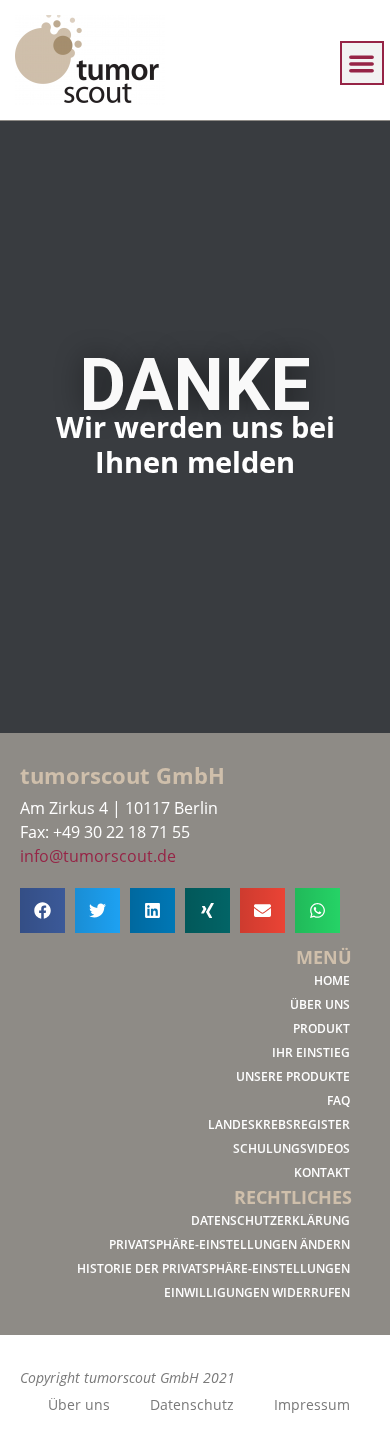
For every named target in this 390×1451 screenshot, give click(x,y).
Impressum (312, 1404)
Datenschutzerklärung (270, 1220)
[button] (362, 63)
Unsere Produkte (293, 1076)
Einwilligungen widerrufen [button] (257, 1292)
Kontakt (322, 1172)
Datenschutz (192, 1404)
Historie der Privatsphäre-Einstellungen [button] (213, 1268)
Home (332, 980)
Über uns (320, 1004)
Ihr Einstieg (311, 1052)
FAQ (338, 1100)
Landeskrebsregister (279, 1124)
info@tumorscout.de (98, 856)
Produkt (321, 1028)
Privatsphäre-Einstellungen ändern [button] (229, 1244)
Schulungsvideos (291, 1148)
